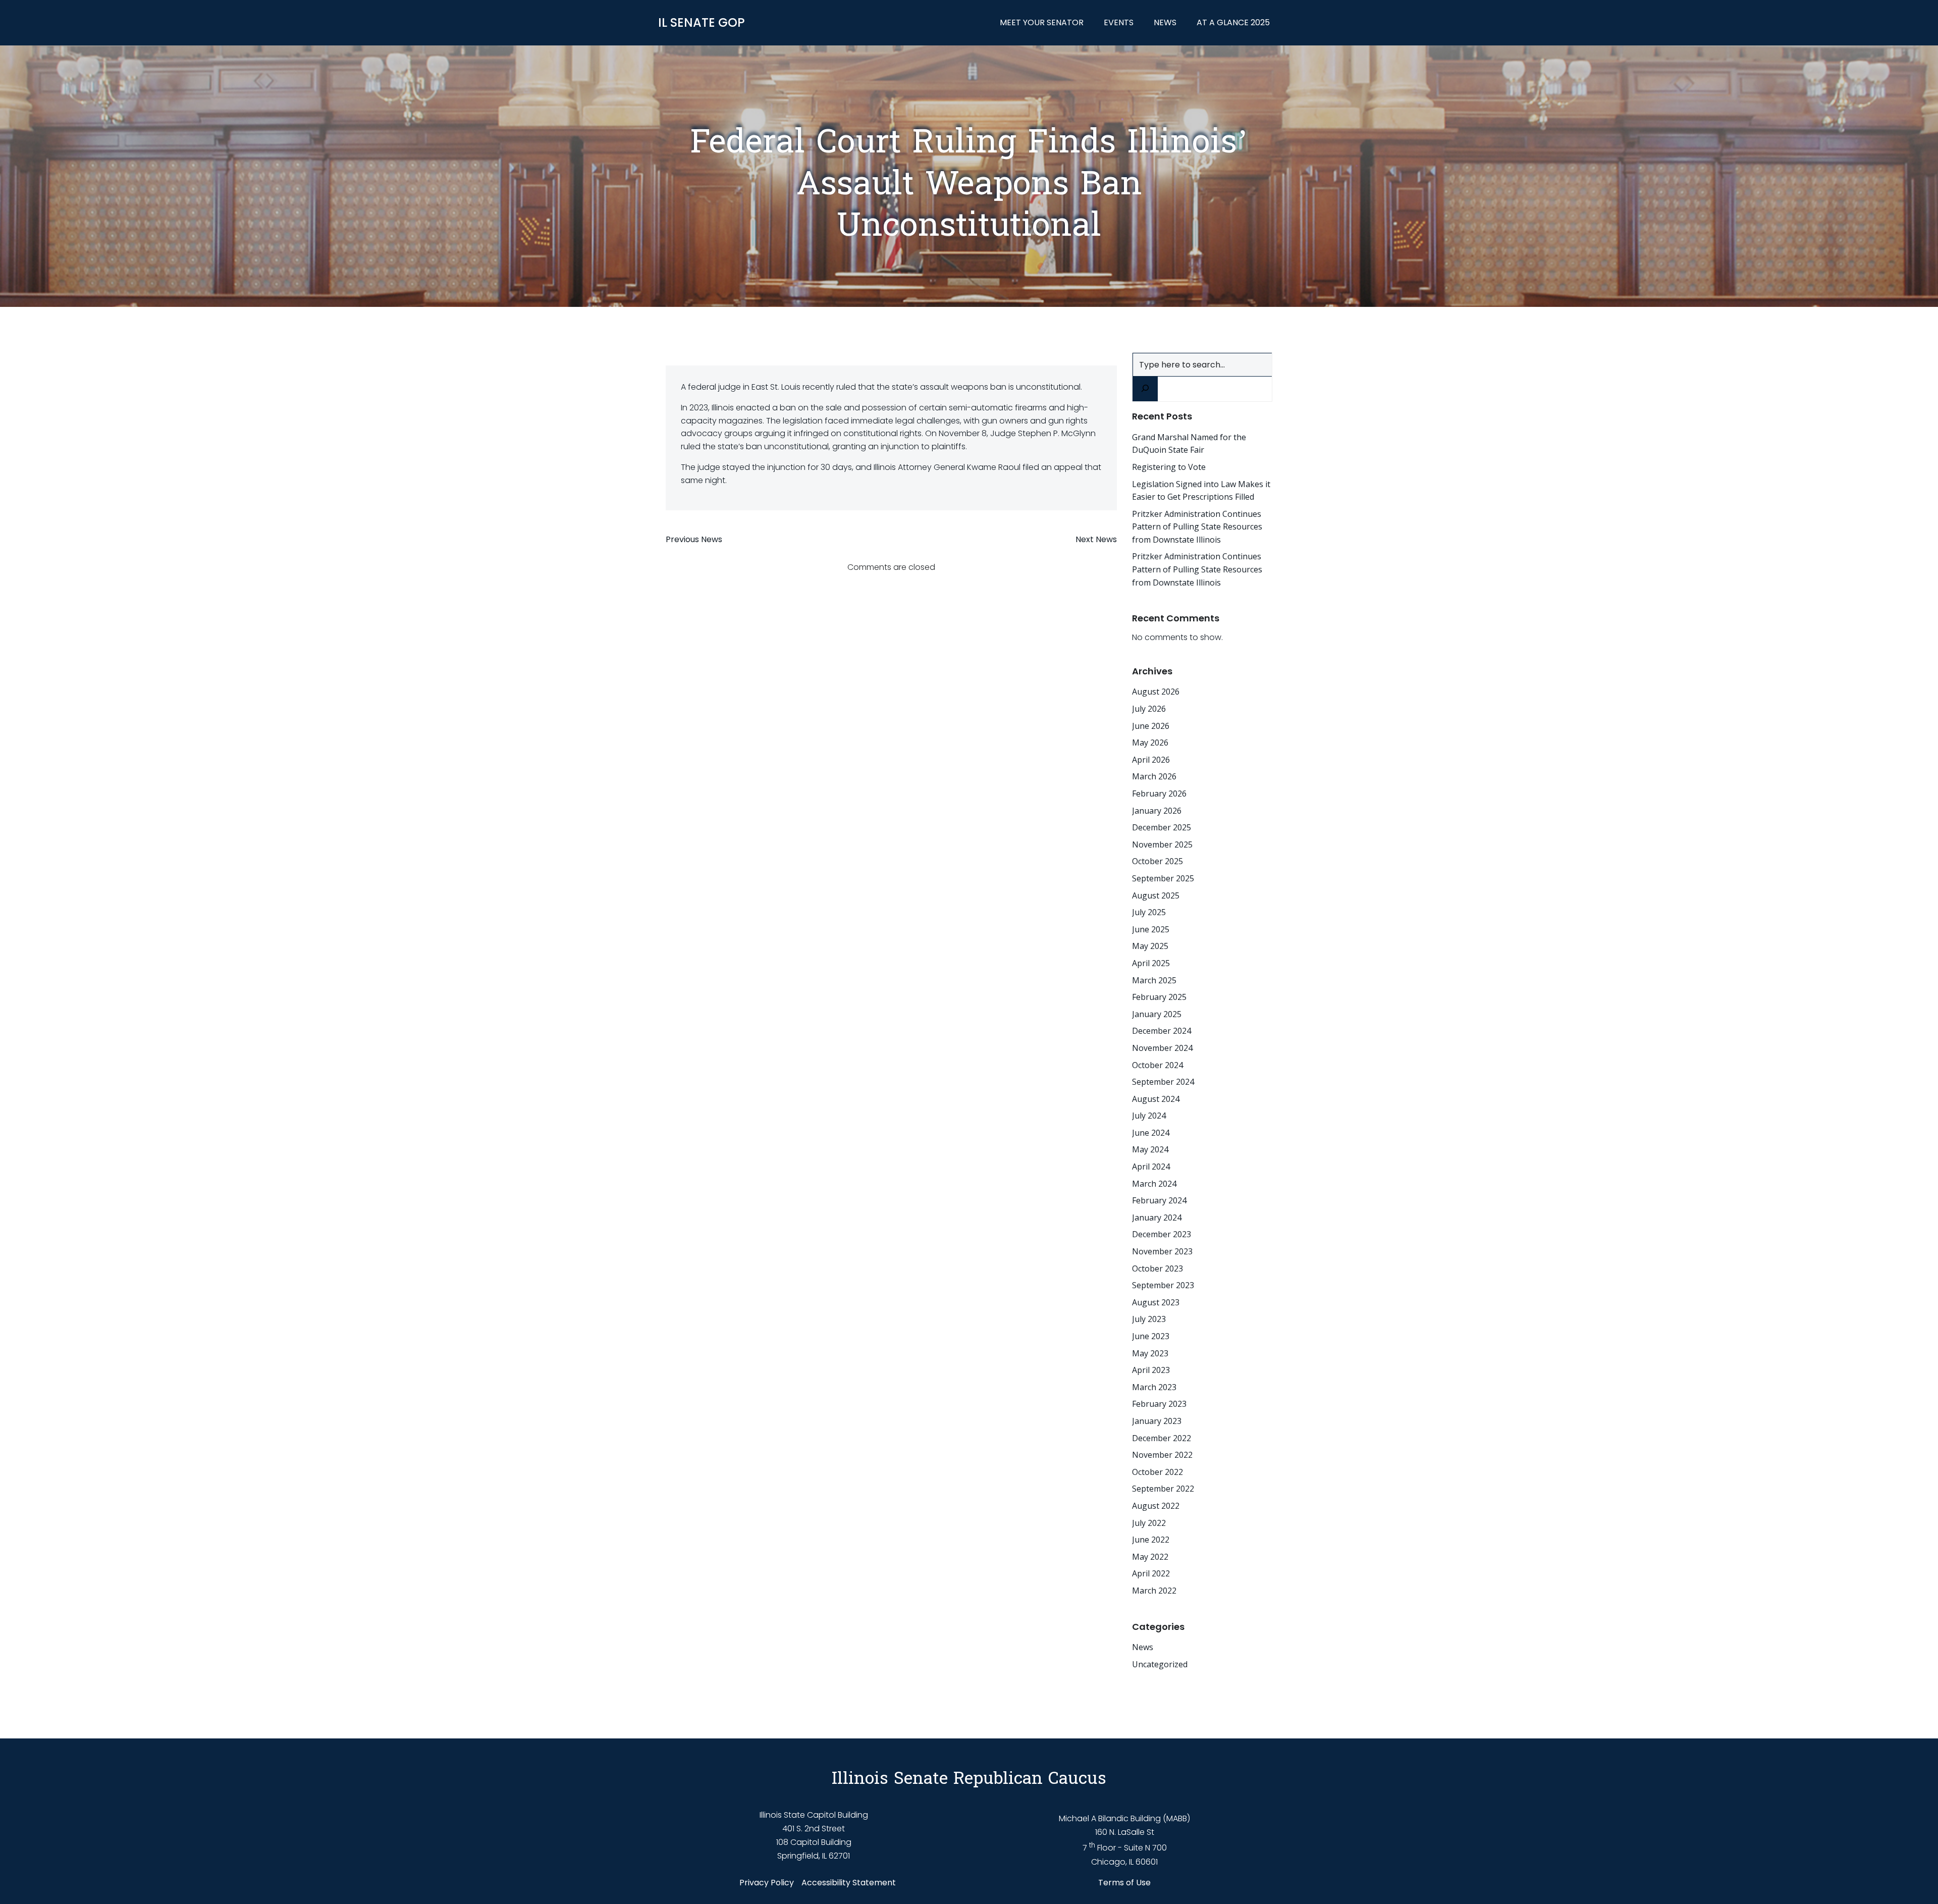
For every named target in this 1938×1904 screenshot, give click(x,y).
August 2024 (1156, 1099)
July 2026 (1149, 709)
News (1165, 22)
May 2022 (1150, 1557)
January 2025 (1157, 1014)
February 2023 (1159, 1404)
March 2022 (1154, 1591)
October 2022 (1158, 1472)
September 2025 (1163, 878)
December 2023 (1162, 1234)
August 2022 (1156, 1506)
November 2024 (1162, 1048)
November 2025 (1162, 844)
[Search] (1145, 389)
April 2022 (1151, 1573)
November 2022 (1162, 1455)
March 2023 (1154, 1387)
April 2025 (1151, 963)
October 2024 (1158, 1065)
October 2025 (1158, 861)
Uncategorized (1160, 1664)
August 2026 (1156, 692)
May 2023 (1150, 1353)
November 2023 (1162, 1251)
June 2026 (1151, 726)
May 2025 (1150, 946)
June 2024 (1151, 1133)
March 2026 (1154, 776)
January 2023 (1157, 1421)
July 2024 (1149, 1116)
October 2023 (1158, 1268)
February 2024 (1159, 1200)
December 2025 (1162, 827)
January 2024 (1157, 1218)
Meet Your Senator (1042, 22)
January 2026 (1157, 811)
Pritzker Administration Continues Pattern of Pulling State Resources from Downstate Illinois (1197, 527)
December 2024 (1162, 1031)
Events (1119, 22)
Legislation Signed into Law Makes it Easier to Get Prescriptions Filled (1201, 491)
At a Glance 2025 (1233, 22)
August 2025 (1156, 895)
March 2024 (1154, 1184)
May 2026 (1150, 743)
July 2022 (1149, 1523)
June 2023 (1151, 1336)
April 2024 (1151, 1167)
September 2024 (1163, 1082)
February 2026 (1159, 794)
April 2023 (1151, 1370)
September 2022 (1163, 1489)
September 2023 (1163, 1285)
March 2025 (1154, 980)
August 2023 (1156, 1302)
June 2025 (1151, 929)
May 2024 (1150, 1149)
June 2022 (1151, 1540)
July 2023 (1149, 1319)
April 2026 (1151, 760)
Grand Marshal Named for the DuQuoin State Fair (1189, 444)
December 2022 (1162, 1438)
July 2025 (1149, 912)
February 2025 (1159, 997)
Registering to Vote (1169, 467)
